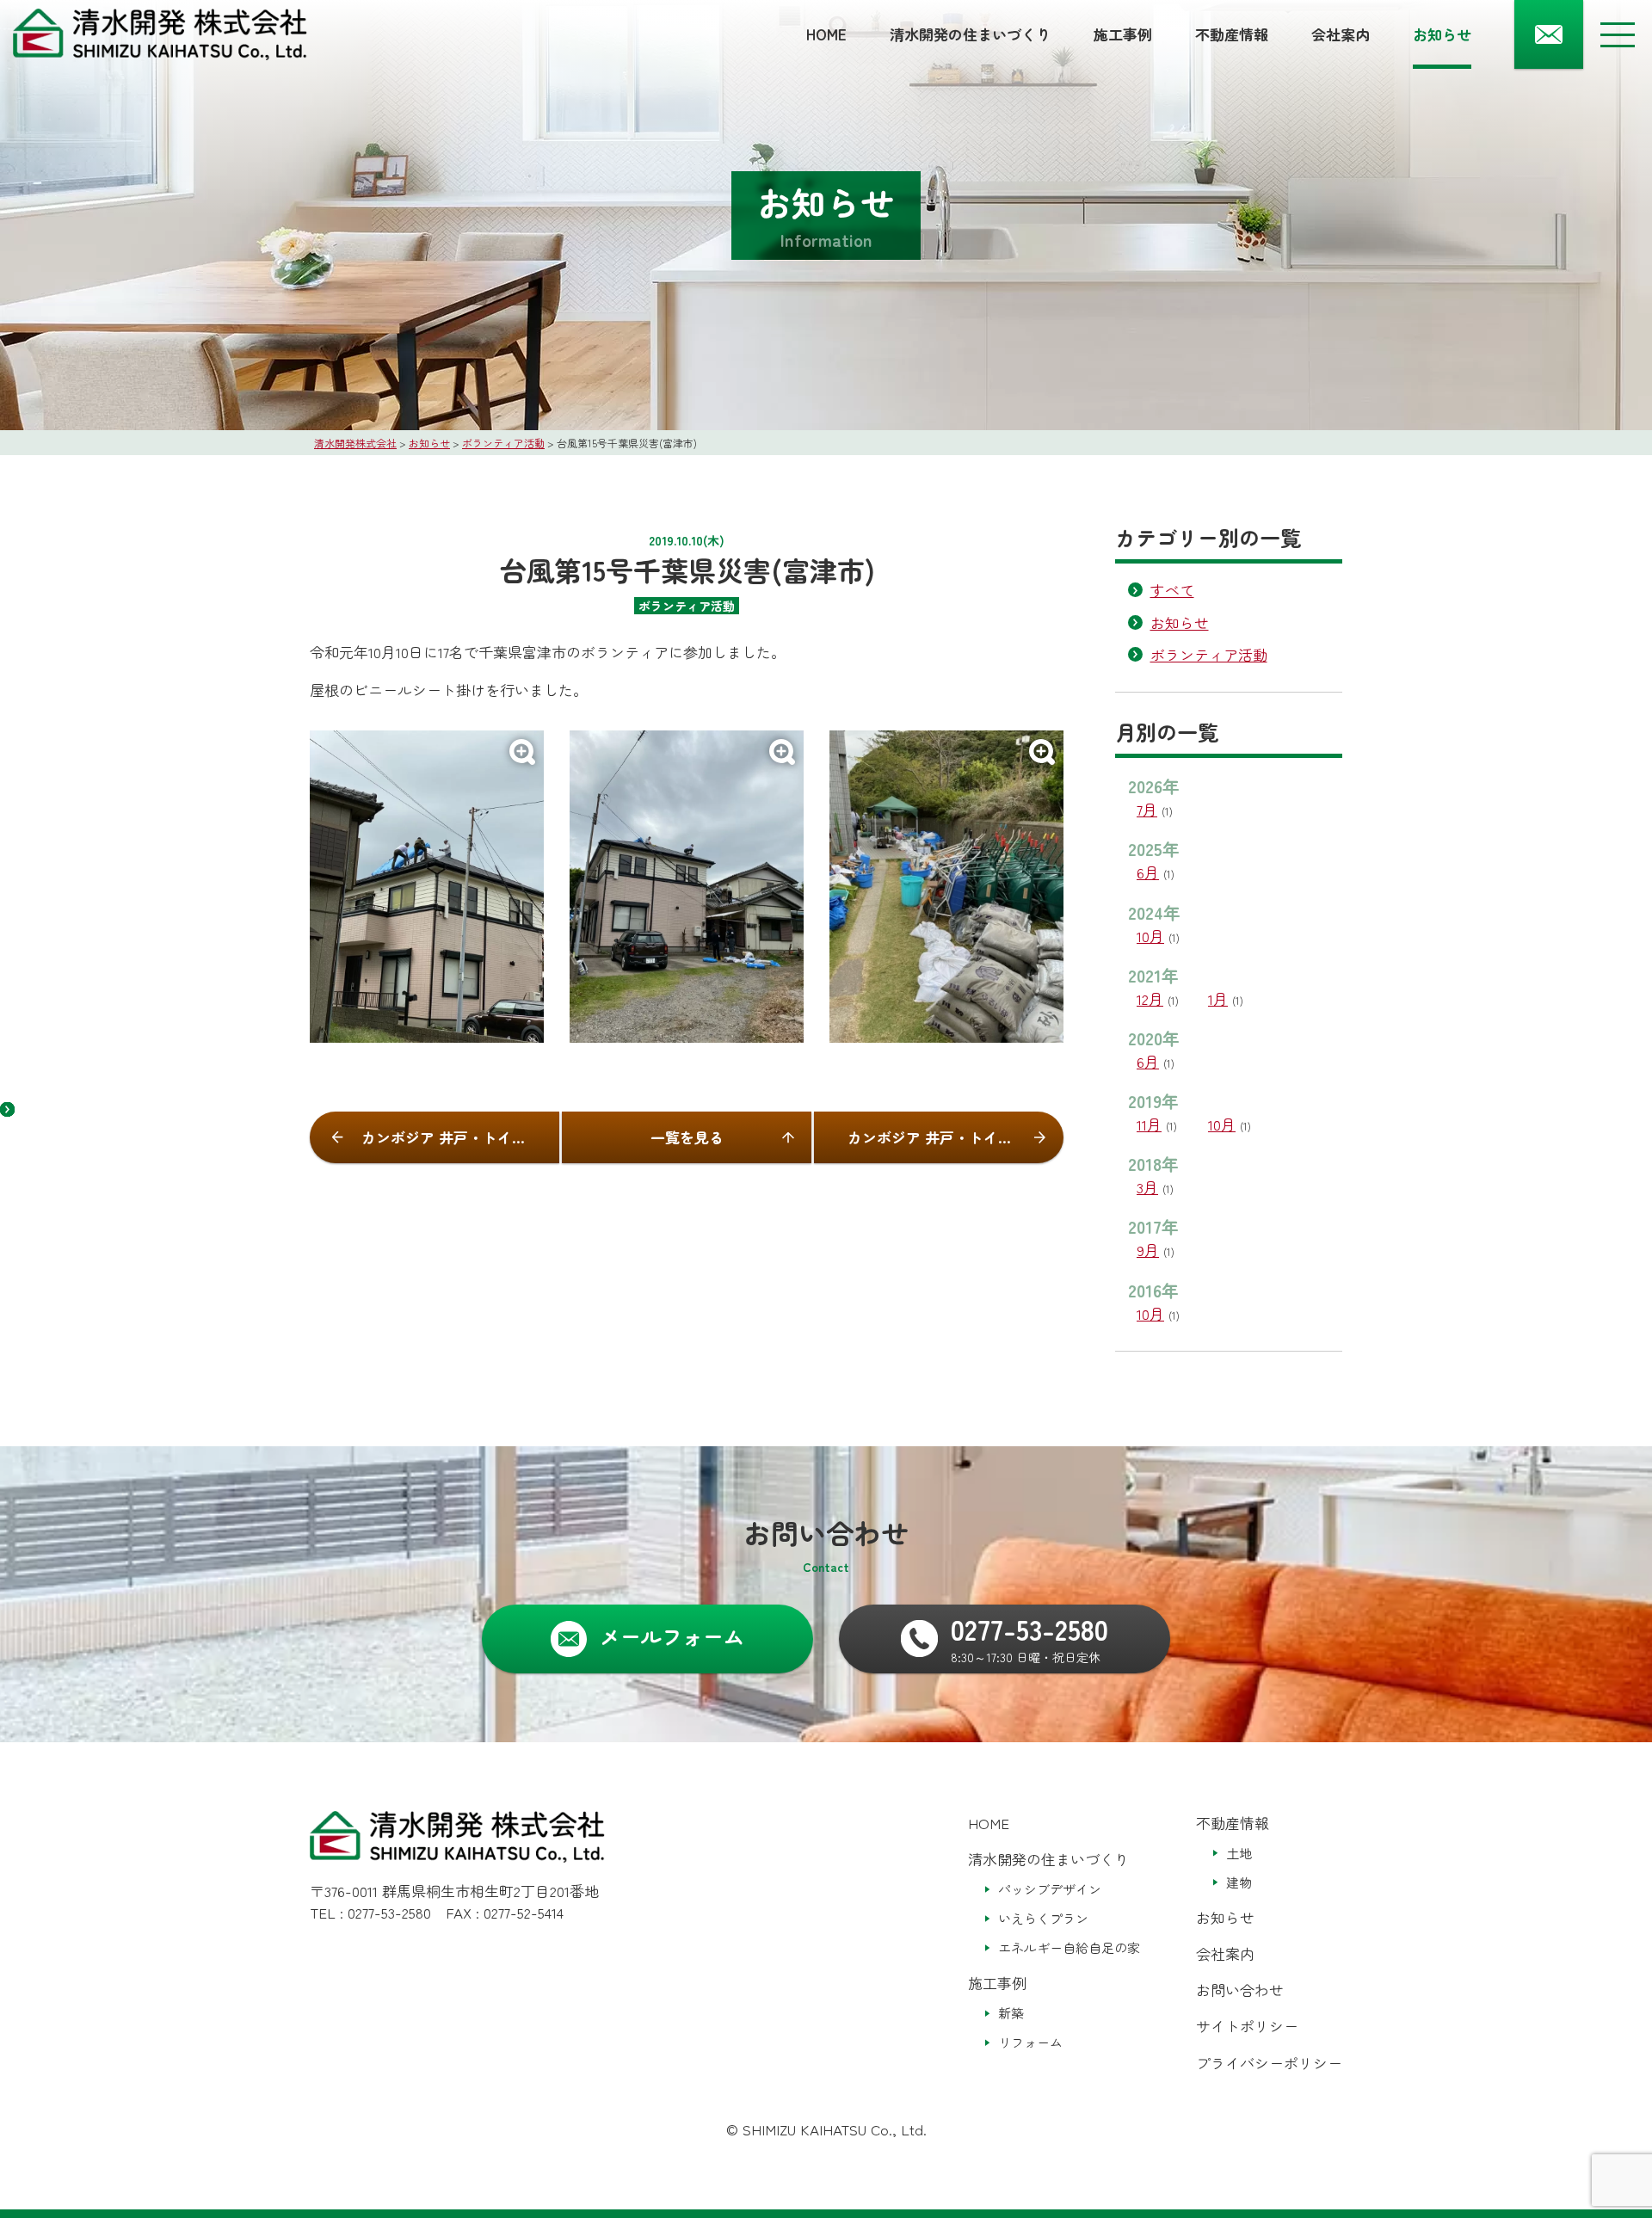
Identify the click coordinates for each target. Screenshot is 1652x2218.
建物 (1239, 1882)
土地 (1239, 1853)
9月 (1148, 1250)
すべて (1172, 590)
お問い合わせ (1240, 1990)
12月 (1150, 998)
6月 (1148, 872)
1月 (1218, 998)
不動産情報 (1232, 34)
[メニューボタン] (1618, 34)
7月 (1147, 809)
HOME (826, 34)
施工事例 (1123, 34)
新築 (1011, 2013)
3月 (1147, 1187)
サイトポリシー (1247, 2026)
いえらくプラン (1043, 1918)
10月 (1150, 936)
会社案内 (1341, 34)
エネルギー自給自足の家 (1069, 1947)
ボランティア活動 (1209, 654)
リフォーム (1030, 2042)
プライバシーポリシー (1269, 2063)
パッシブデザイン (1050, 1889)
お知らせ (1442, 34)
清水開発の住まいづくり (970, 34)
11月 (1149, 1124)
